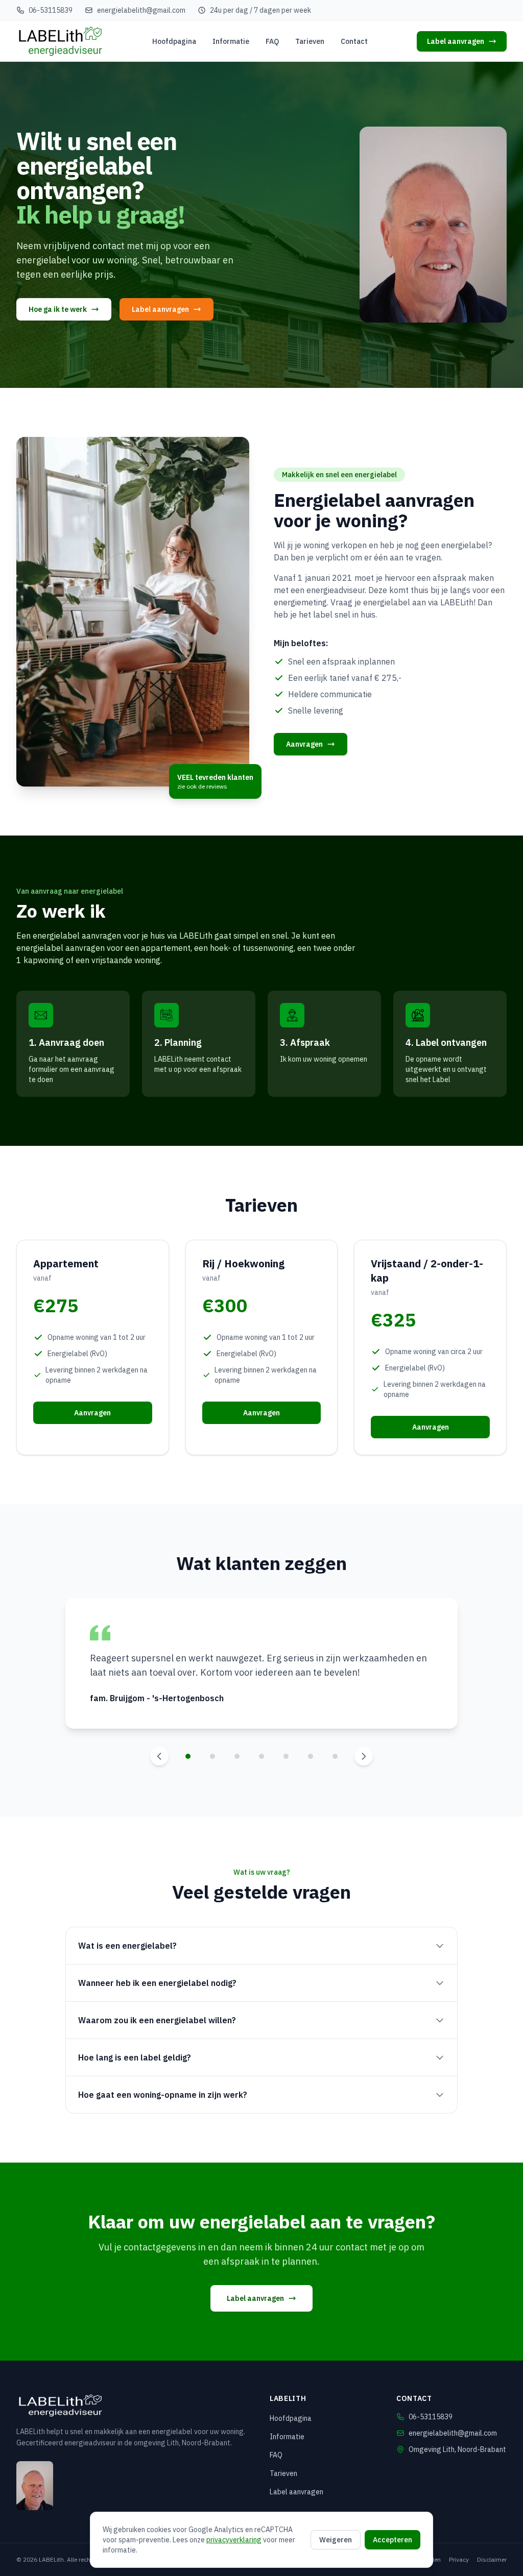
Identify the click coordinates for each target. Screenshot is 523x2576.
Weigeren (336, 2540)
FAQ (272, 41)
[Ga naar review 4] (261, 1756)
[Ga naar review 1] (188, 1756)
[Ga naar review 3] (237, 1756)
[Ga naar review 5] (286, 1756)
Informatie (231, 41)
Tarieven (310, 41)
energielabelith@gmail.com (141, 10)
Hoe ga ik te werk (58, 309)
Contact (354, 41)
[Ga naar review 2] (212, 1756)
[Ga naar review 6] (311, 1756)
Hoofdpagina (174, 41)
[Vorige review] (159, 1756)
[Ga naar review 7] (335, 1756)
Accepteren (393, 2540)
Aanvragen (304, 744)
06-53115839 (51, 10)
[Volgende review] (364, 1756)
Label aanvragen (456, 41)
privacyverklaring (234, 2540)
